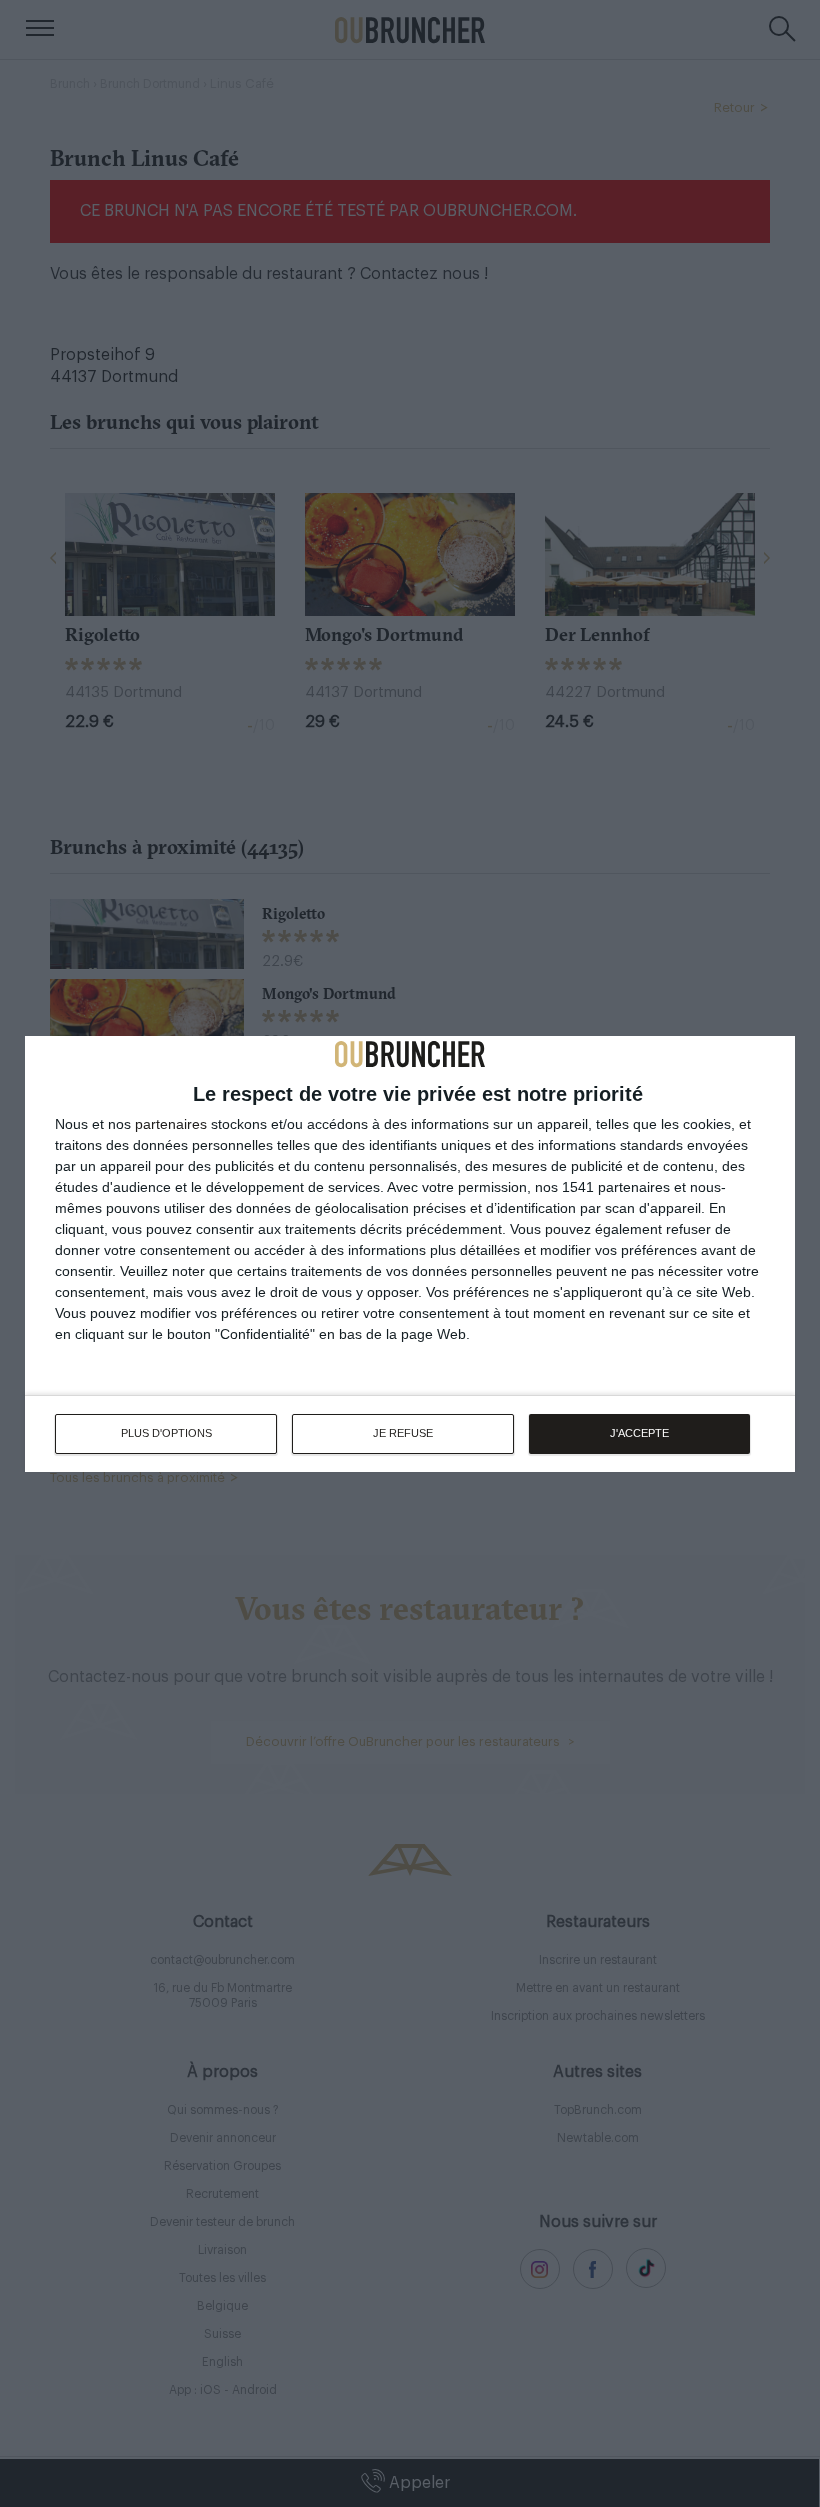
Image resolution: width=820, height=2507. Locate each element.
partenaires (171, 1124)
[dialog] (410, 1254)
